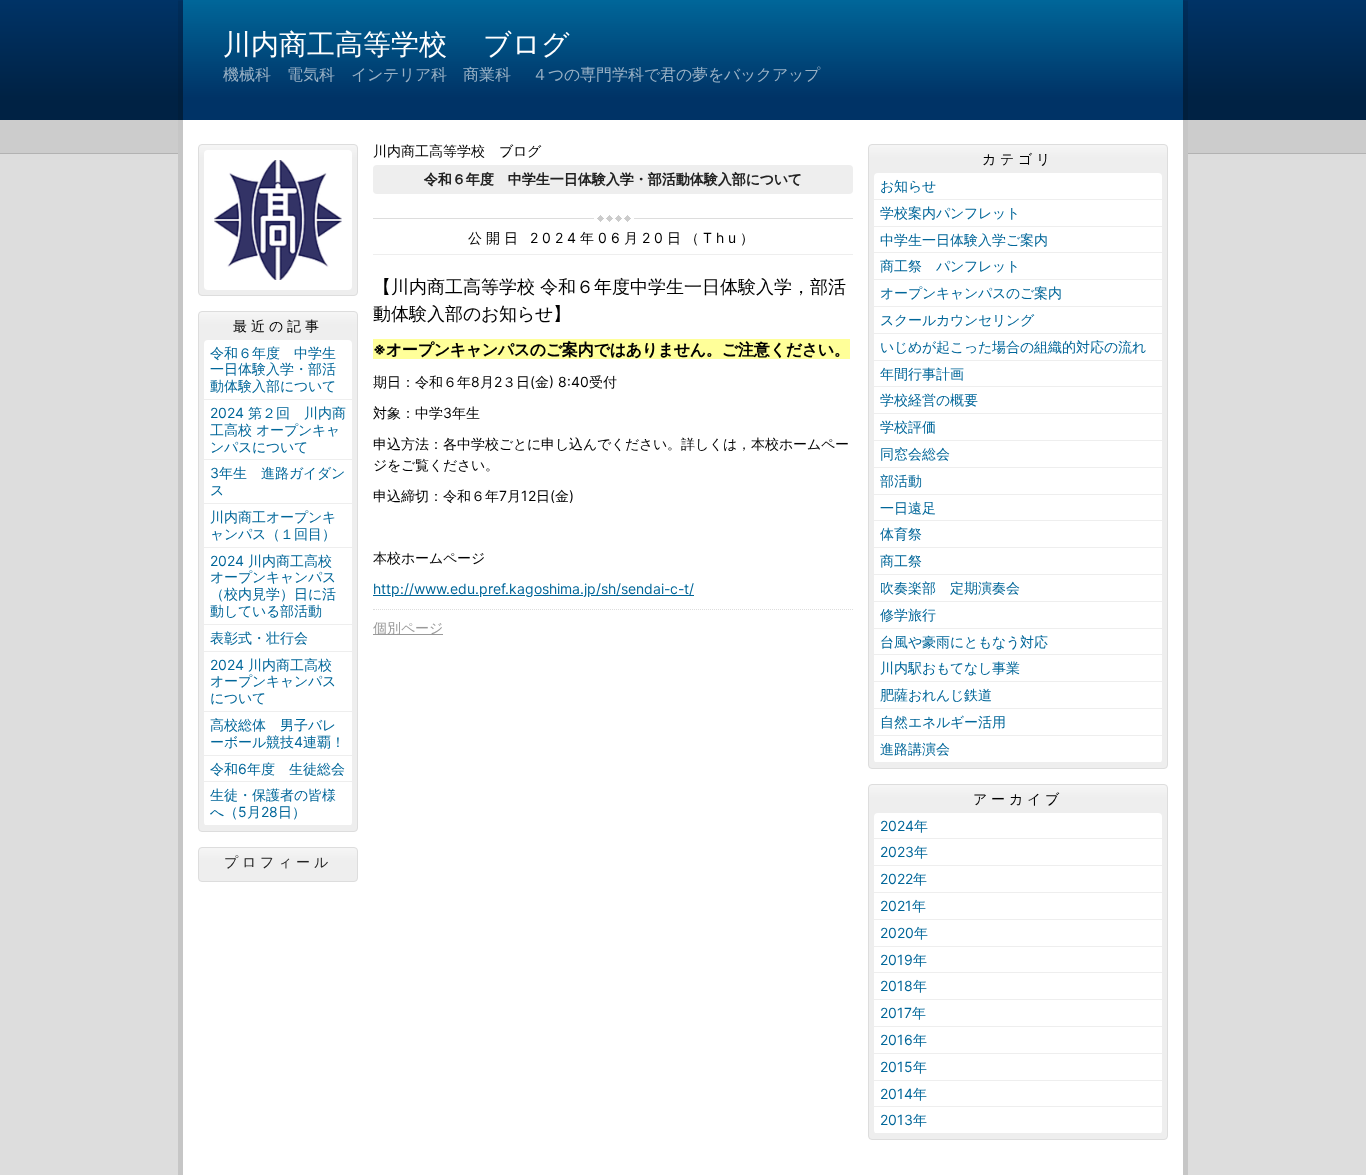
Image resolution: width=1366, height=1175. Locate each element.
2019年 (903, 959)
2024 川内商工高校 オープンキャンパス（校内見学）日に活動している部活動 (273, 585)
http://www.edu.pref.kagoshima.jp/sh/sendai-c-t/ (533, 588)
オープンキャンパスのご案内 (971, 292)
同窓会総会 (915, 453)
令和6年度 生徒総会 (277, 768)
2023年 (904, 851)
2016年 (903, 1039)
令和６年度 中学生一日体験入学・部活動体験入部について (273, 369)
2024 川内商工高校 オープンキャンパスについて (273, 681)
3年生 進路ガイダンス (277, 481)
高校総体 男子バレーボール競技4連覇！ (277, 733)
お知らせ (908, 185)
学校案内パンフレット (950, 212)
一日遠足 (908, 507)
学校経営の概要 (929, 399)
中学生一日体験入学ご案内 (964, 239)
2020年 (904, 932)
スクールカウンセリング (957, 319)
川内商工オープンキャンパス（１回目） (273, 525)
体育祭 (901, 533)
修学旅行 (908, 614)
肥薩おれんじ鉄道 (936, 694)
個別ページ (408, 627)
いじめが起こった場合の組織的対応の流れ (1013, 346)
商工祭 (901, 560)
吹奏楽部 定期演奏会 (950, 587)
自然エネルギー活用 (943, 721)
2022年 (903, 878)
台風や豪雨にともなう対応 (964, 641)
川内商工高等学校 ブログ (396, 44)
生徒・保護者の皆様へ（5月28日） (273, 803)
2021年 (903, 905)
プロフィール (278, 862)
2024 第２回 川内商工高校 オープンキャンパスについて (278, 429)
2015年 (903, 1066)
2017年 (903, 1012)
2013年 (903, 1119)
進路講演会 (915, 748)
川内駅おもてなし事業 (950, 667)
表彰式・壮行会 (259, 637)
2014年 (903, 1093)
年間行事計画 (922, 373)
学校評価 (908, 426)
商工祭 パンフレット (950, 265)
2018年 (903, 985)
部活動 (901, 480)
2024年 (904, 825)
